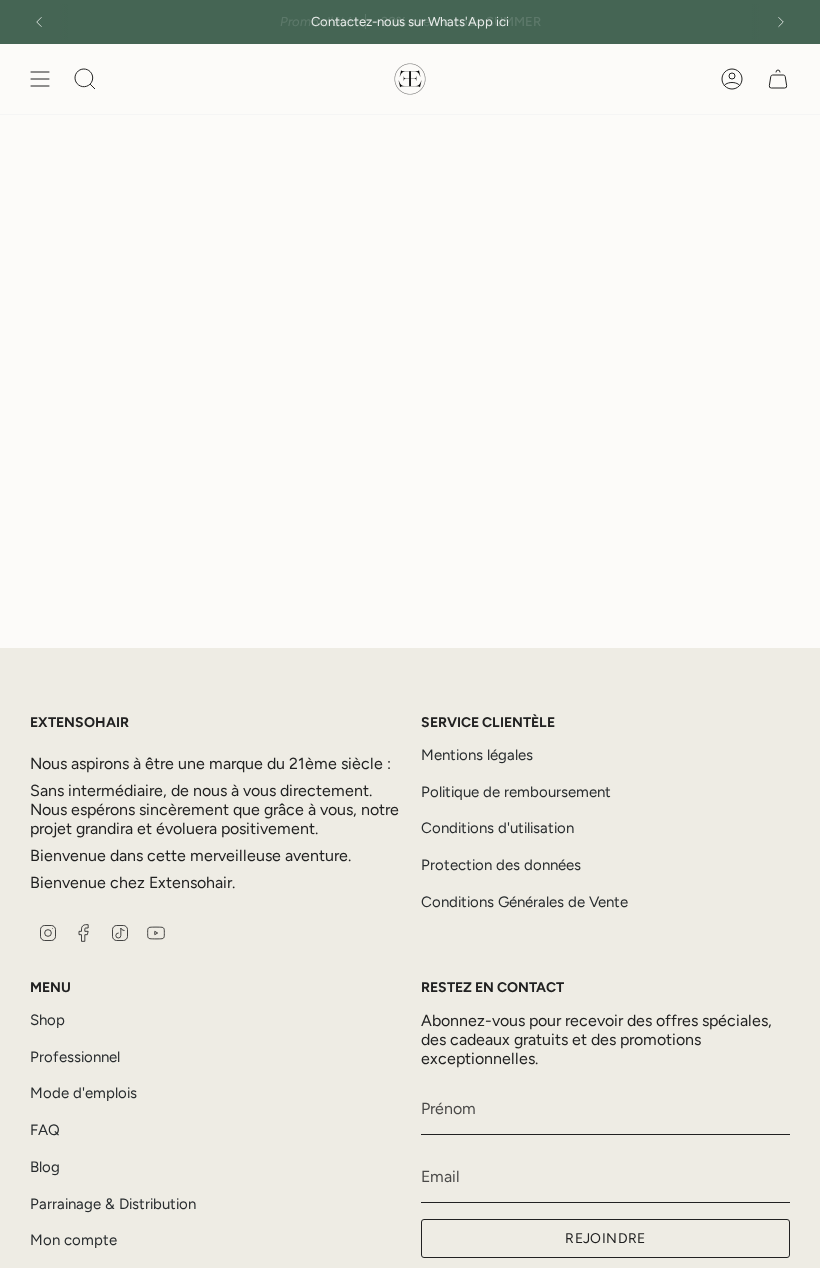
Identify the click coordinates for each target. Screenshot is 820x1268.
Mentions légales (477, 755)
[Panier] (778, 79)
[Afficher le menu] (40, 79)
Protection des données (501, 865)
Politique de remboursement (516, 792)
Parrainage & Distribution (113, 1204)
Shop (47, 1020)
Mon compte (73, 1240)
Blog (45, 1167)
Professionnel (75, 1057)
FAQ (45, 1130)
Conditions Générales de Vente (524, 902)
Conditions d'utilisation (497, 828)
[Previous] (39, 22)
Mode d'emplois (83, 1093)
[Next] (781, 22)
